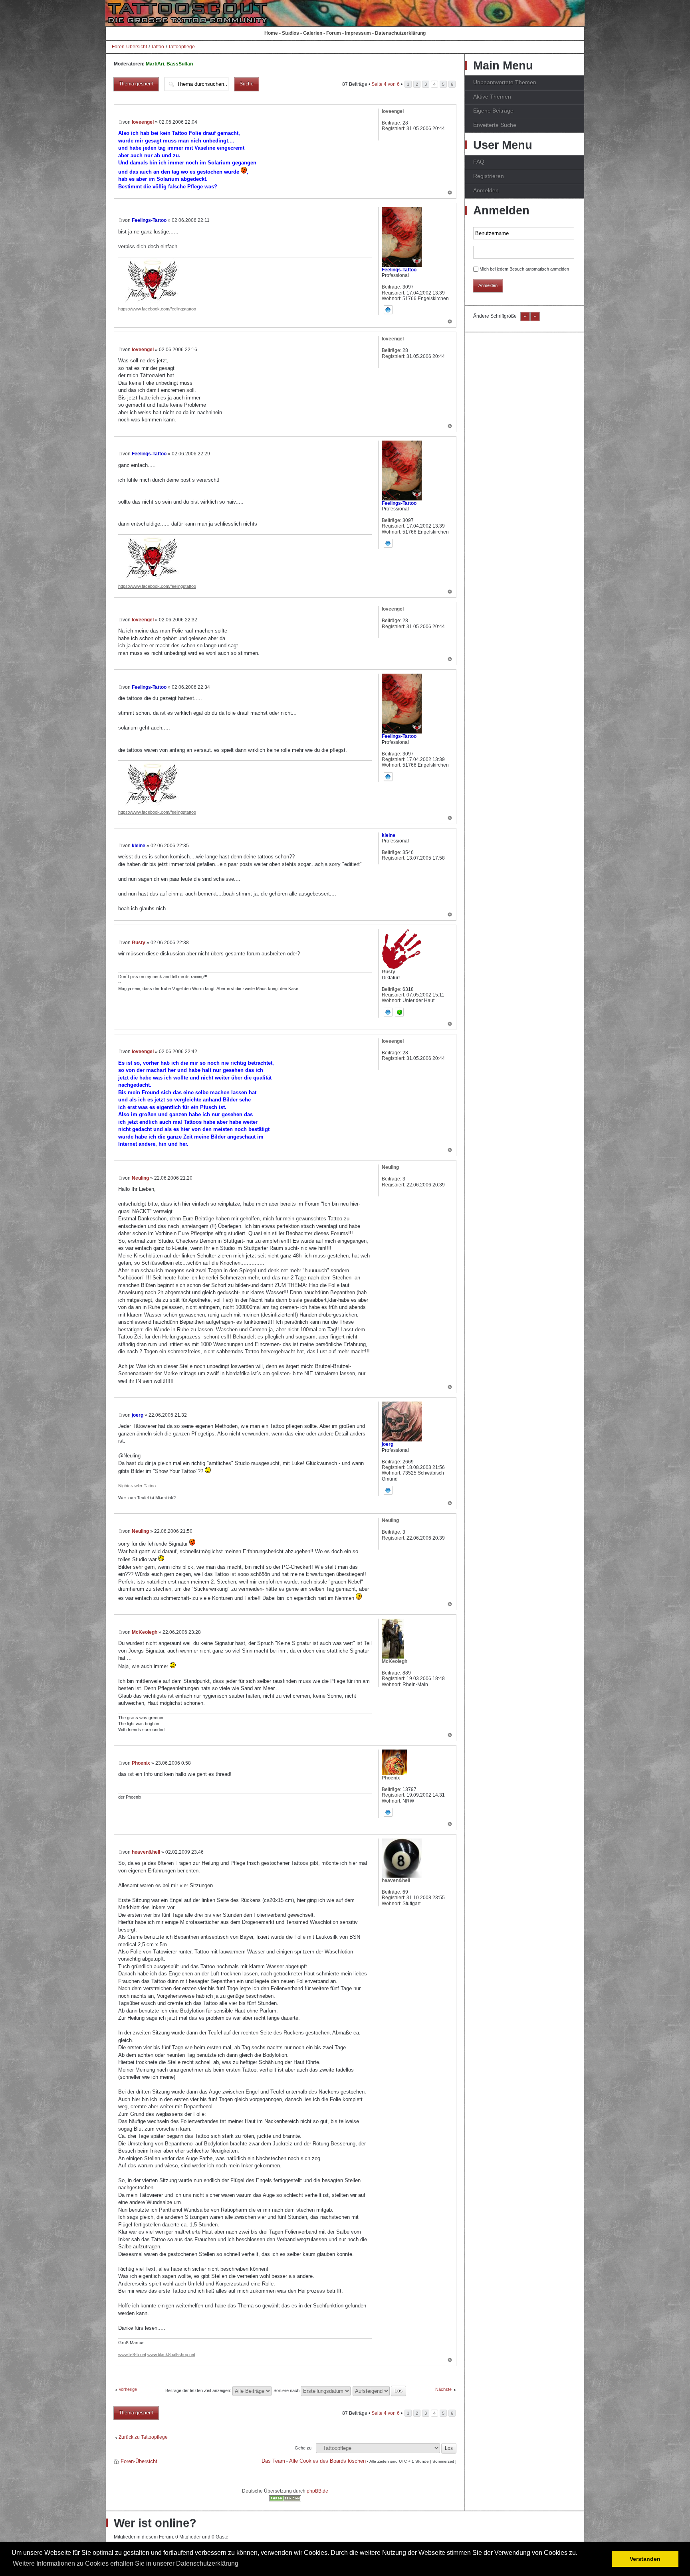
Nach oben (450, 193)
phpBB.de (317, 2491)
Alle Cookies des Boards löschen (327, 2461)
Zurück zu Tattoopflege (143, 2437)
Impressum (358, 33)
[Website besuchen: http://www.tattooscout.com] (388, 1812)
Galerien (313, 33)
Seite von (386, 84)
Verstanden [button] (645, 2559)
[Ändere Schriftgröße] (525, 320)
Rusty (139, 943)
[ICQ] (399, 1012)
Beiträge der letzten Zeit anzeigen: (199, 2390)
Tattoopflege (181, 47)
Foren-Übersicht (129, 47)
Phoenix (141, 1763)
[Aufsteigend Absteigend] (380, 2390)
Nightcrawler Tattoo (137, 1486)
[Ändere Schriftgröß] (535, 320)
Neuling (140, 1178)
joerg (138, 1415)
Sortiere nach (287, 2390)
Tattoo (158, 47)
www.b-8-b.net (132, 2355)
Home (271, 33)
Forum (334, 33)
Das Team (273, 2461)
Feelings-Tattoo (149, 220)
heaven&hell (146, 1852)
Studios (290, 33)
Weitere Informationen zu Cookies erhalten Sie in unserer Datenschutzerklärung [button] (126, 2563)
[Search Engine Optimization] (285, 2500)
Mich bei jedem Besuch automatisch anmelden (524, 269)
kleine (139, 846)
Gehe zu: (304, 2448)
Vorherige (128, 2389)
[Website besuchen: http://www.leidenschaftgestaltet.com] (388, 1012)
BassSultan (180, 64)
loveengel (143, 122)
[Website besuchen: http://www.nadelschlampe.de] (388, 1490)
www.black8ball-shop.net (171, 2355)
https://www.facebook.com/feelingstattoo (157, 309)
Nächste (443, 2389)
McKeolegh (145, 1632)
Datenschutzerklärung (400, 33)
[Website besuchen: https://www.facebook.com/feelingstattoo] (388, 310)
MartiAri (155, 64)
